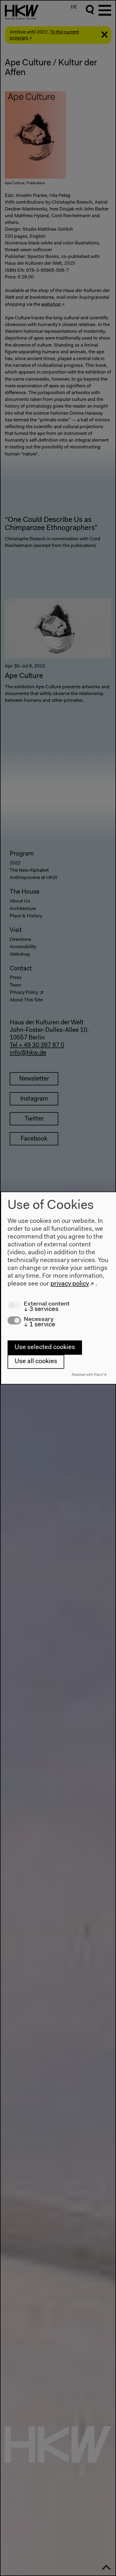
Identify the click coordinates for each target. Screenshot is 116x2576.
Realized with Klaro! (88, 1375)
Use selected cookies (45, 1347)
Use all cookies (36, 1361)
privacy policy (70, 1284)
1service (40, 1325)
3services (41, 1309)
